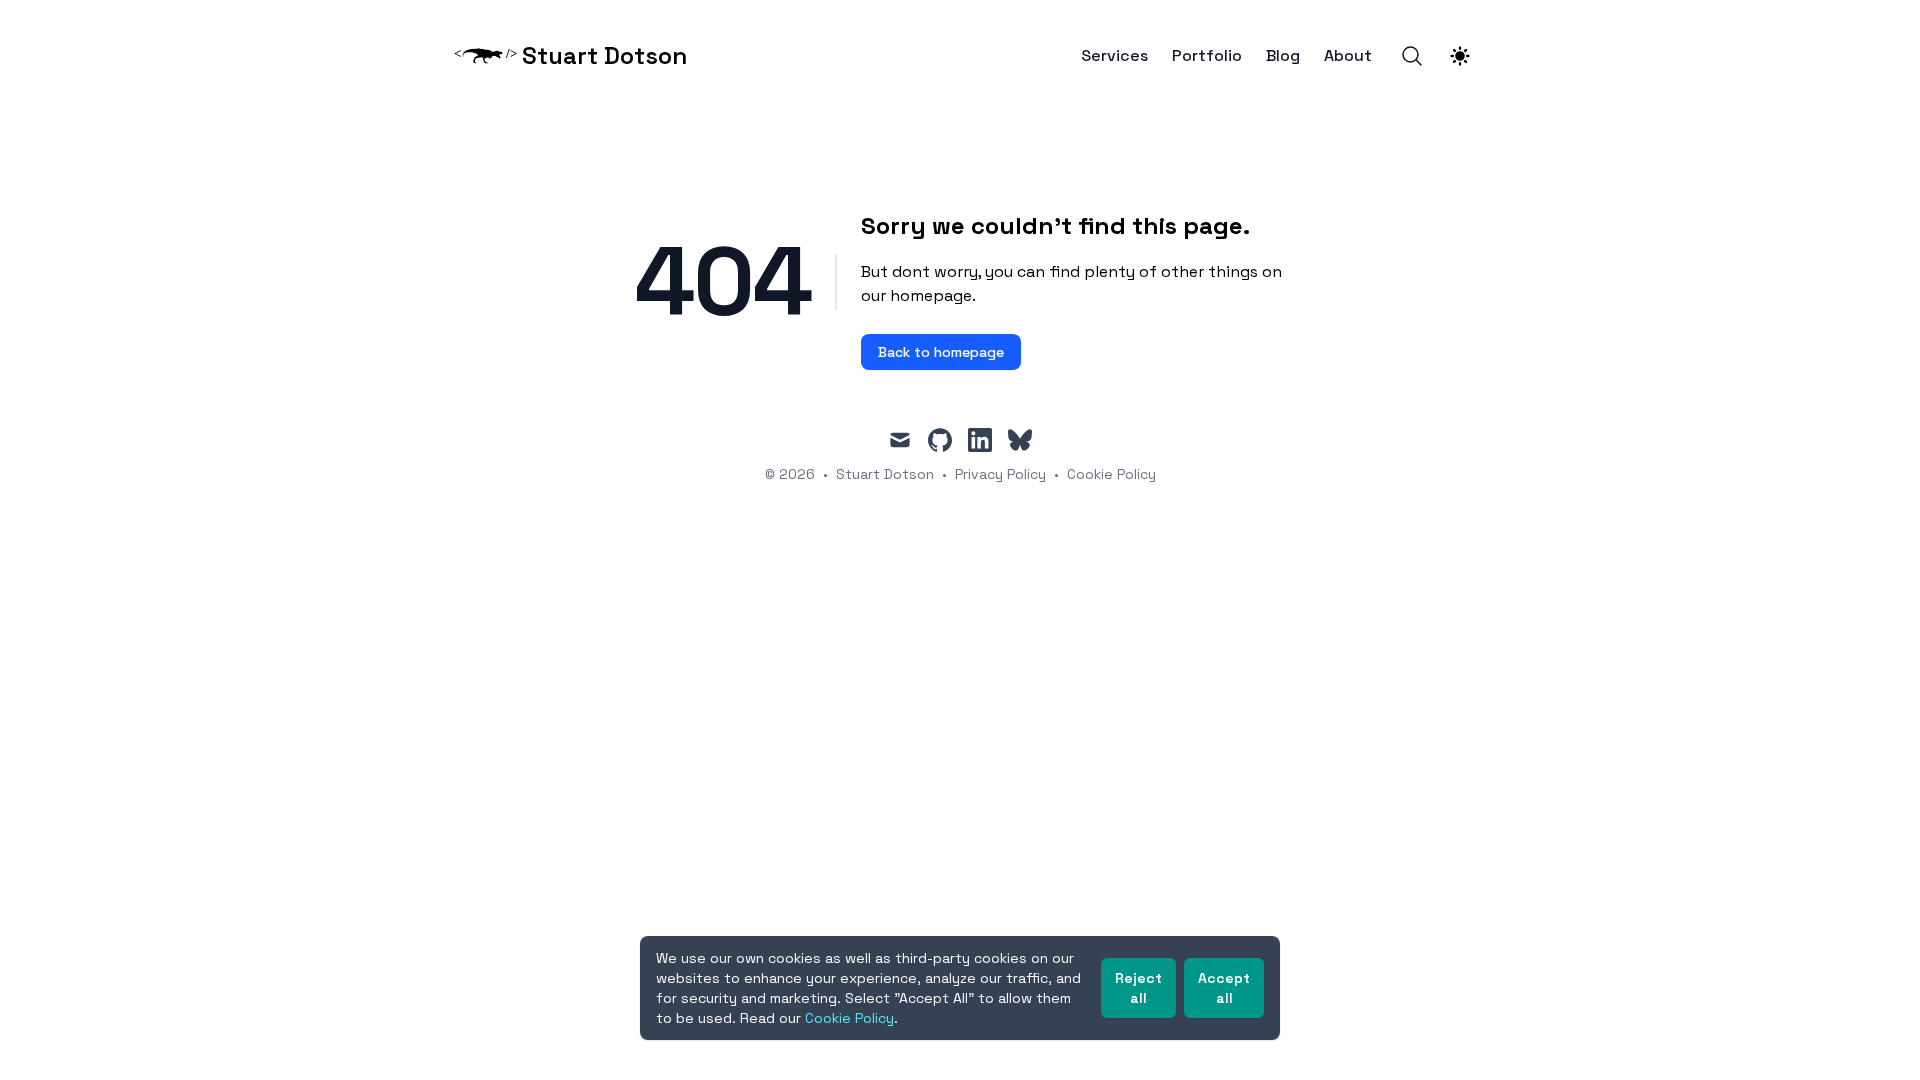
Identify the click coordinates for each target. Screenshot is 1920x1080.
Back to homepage (941, 352)
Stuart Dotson (885, 474)
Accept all (1224, 988)
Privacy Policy (1000, 474)
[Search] (1412, 56)
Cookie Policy (1111, 474)
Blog (1283, 56)
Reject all (1138, 988)
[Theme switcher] (1460, 56)
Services (1114, 56)
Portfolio (1207, 56)
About (1348, 56)
